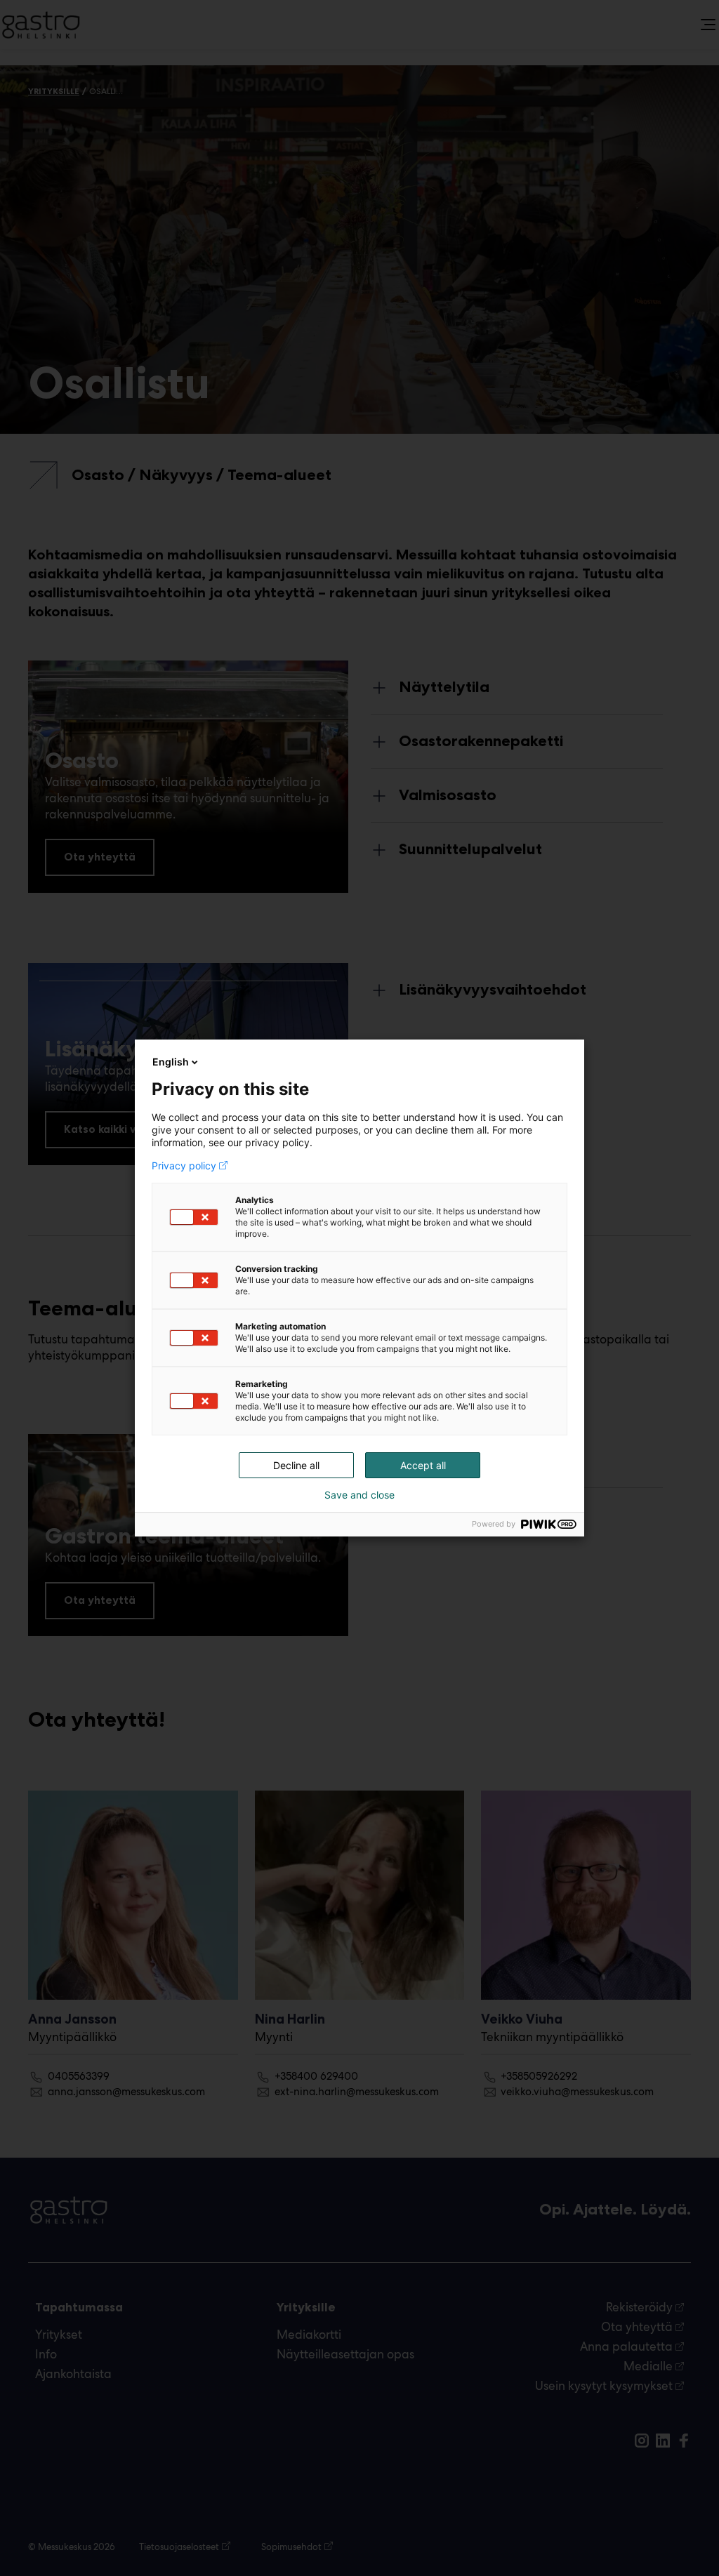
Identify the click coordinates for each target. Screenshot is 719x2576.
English (171, 1062)
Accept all (423, 1465)
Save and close (359, 1495)
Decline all (296, 1465)
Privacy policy (184, 1166)
